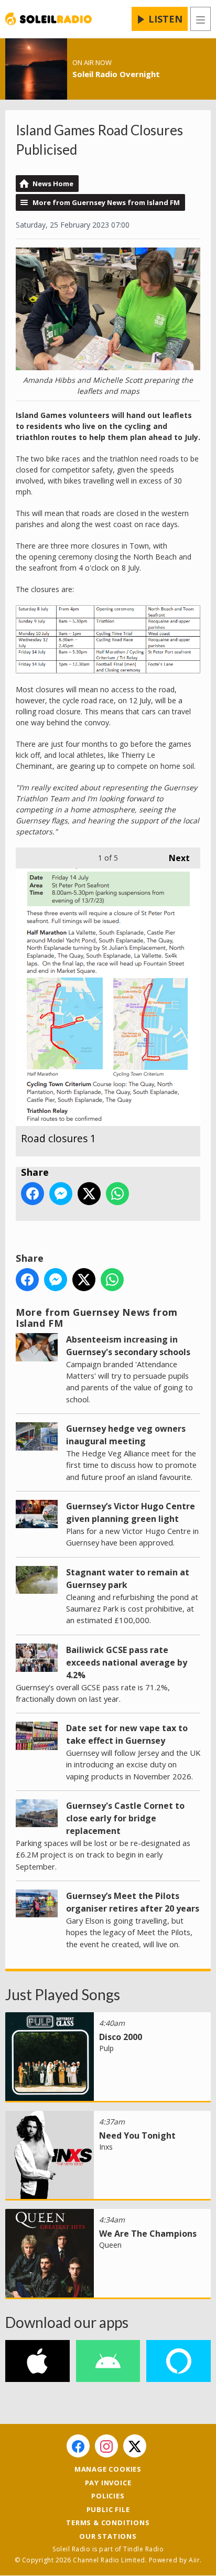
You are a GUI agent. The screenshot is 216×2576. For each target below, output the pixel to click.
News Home (53, 184)
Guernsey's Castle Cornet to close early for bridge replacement (125, 1818)
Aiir (194, 2560)
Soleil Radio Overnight (116, 74)
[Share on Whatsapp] (117, 1194)
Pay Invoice (108, 2483)
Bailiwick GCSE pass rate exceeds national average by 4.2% (127, 1662)
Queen (110, 2245)
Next (174, 858)
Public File (108, 2509)
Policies (108, 2496)
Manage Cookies (108, 2469)
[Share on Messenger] (61, 1194)
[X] (135, 2446)
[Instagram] (106, 2446)
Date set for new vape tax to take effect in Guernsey (127, 1734)
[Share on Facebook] (33, 1194)
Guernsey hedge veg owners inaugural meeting (126, 1435)
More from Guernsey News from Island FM (106, 202)
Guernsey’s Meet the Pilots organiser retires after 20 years (133, 1902)
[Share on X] (89, 1194)
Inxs (106, 2147)
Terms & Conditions (108, 2523)
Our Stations (108, 2536)
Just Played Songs (63, 1994)
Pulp (106, 2048)
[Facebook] (78, 2446)
